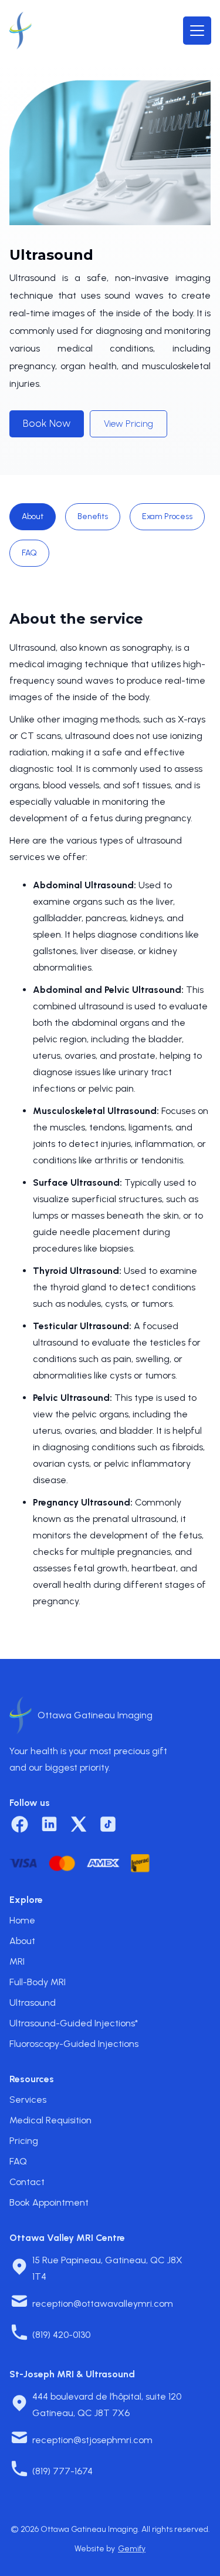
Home (22, 1920)
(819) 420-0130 (61, 2335)
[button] (197, 31)
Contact (27, 2182)
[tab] (33, 517)
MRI (17, 1961)
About (22, 1941)
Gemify (132, 2549)
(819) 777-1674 (62, 2471)
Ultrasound (33, 2003)
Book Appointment (49, 2202)
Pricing (24, 2141)
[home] (21, 31)
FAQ (18, 2161)
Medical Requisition (50, 2120)
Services (28, 2100)
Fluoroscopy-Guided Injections (74, 2044)
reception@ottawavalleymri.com (103, 2304)
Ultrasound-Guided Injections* (74, 2023)
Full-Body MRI (38, 1982)
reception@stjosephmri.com (92, 2440)
